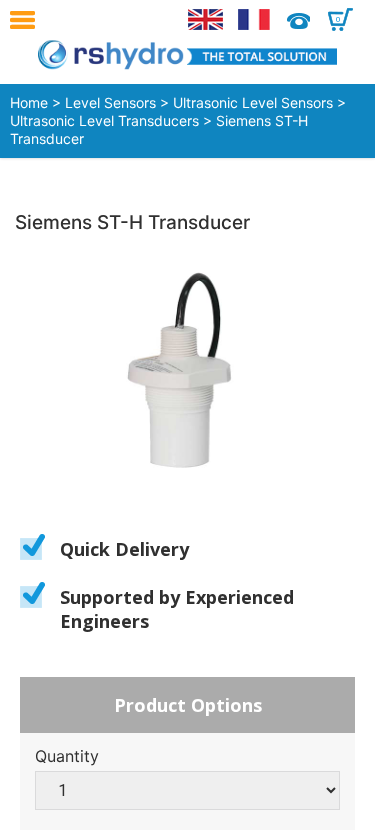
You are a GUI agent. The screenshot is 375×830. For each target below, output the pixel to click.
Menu (27, 20)
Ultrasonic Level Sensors (253, 102)
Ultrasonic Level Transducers (104, 120)
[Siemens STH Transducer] (187, 372)
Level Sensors (110, 102)
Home (29, 102)
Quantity (67, 756)
